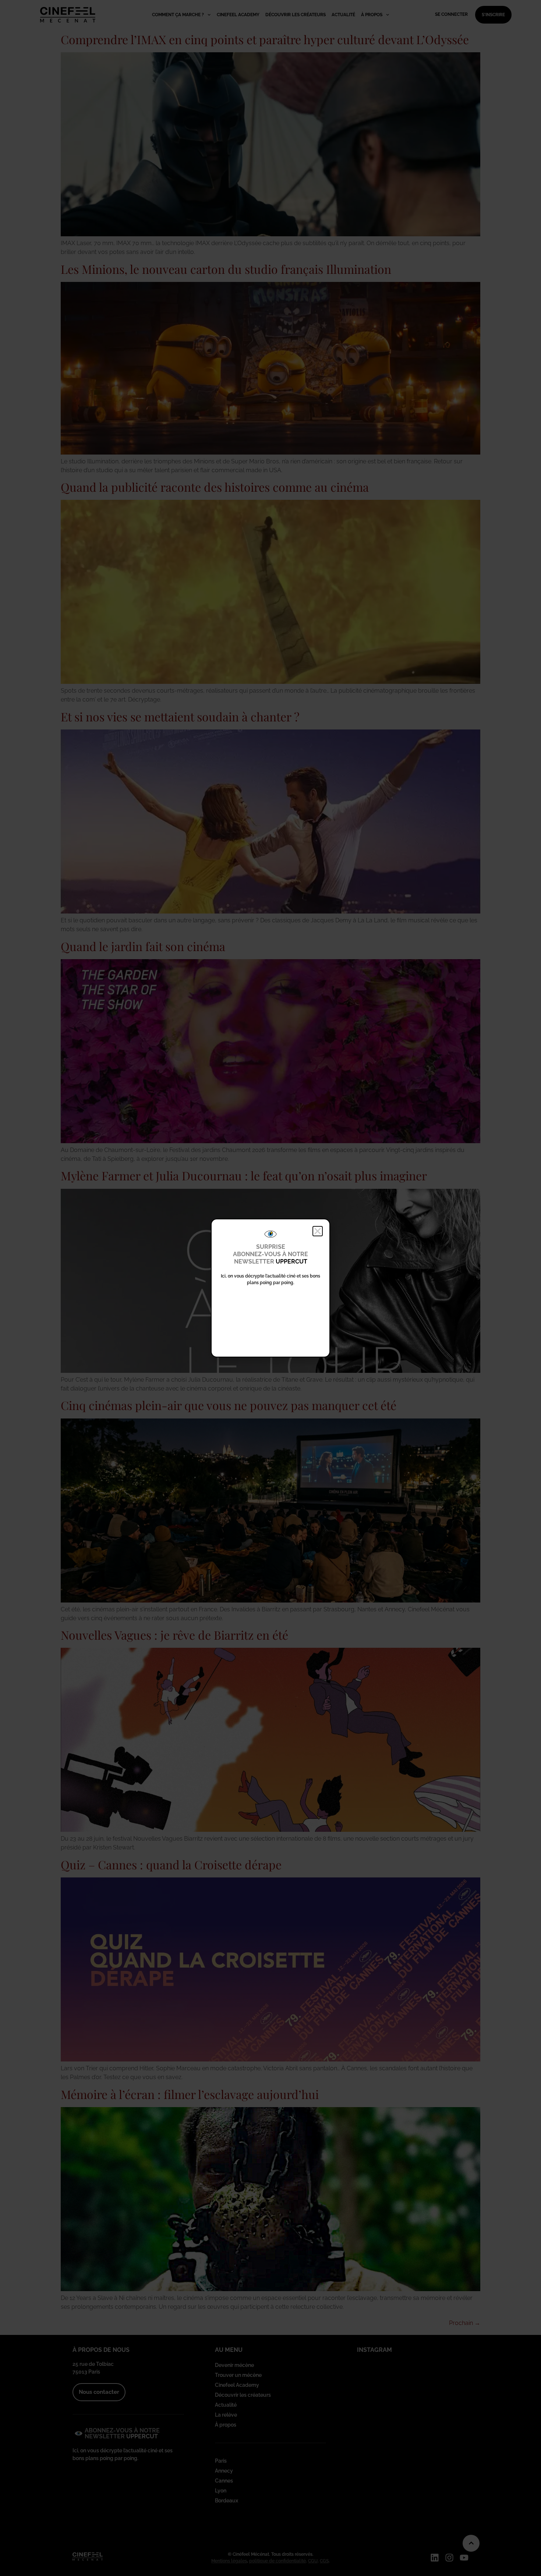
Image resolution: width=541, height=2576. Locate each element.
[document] (270, 1288)
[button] (318, 1231)
